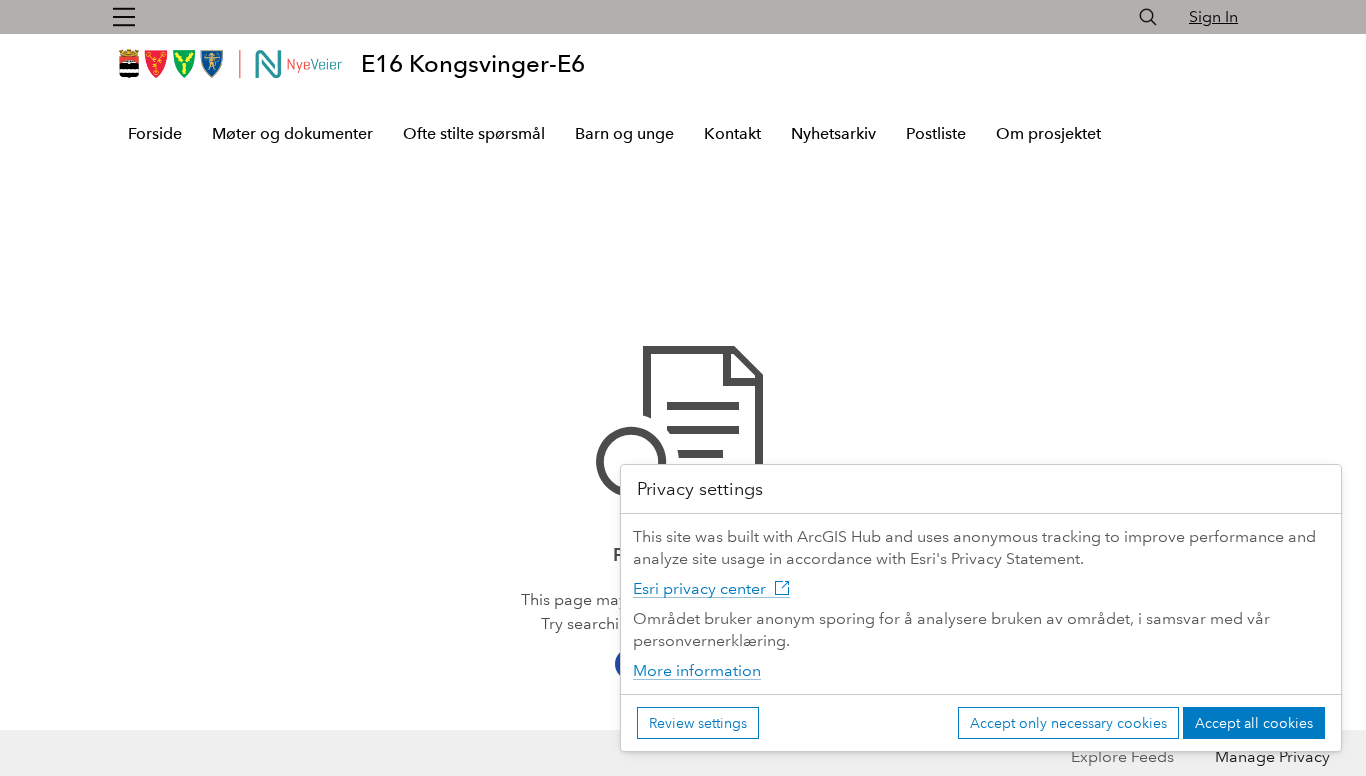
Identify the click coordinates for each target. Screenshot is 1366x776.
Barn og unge (624, 133)
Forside (155, 133)
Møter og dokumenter (292, 133)
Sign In (1213, 16)
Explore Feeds (1122, 756)
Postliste (936, 133)
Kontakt (732, 133)
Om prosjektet (1048, 133)
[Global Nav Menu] (124, 17)
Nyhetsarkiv (833, 133)
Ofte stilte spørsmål (474, 133)
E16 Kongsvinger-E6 (473, 63)
